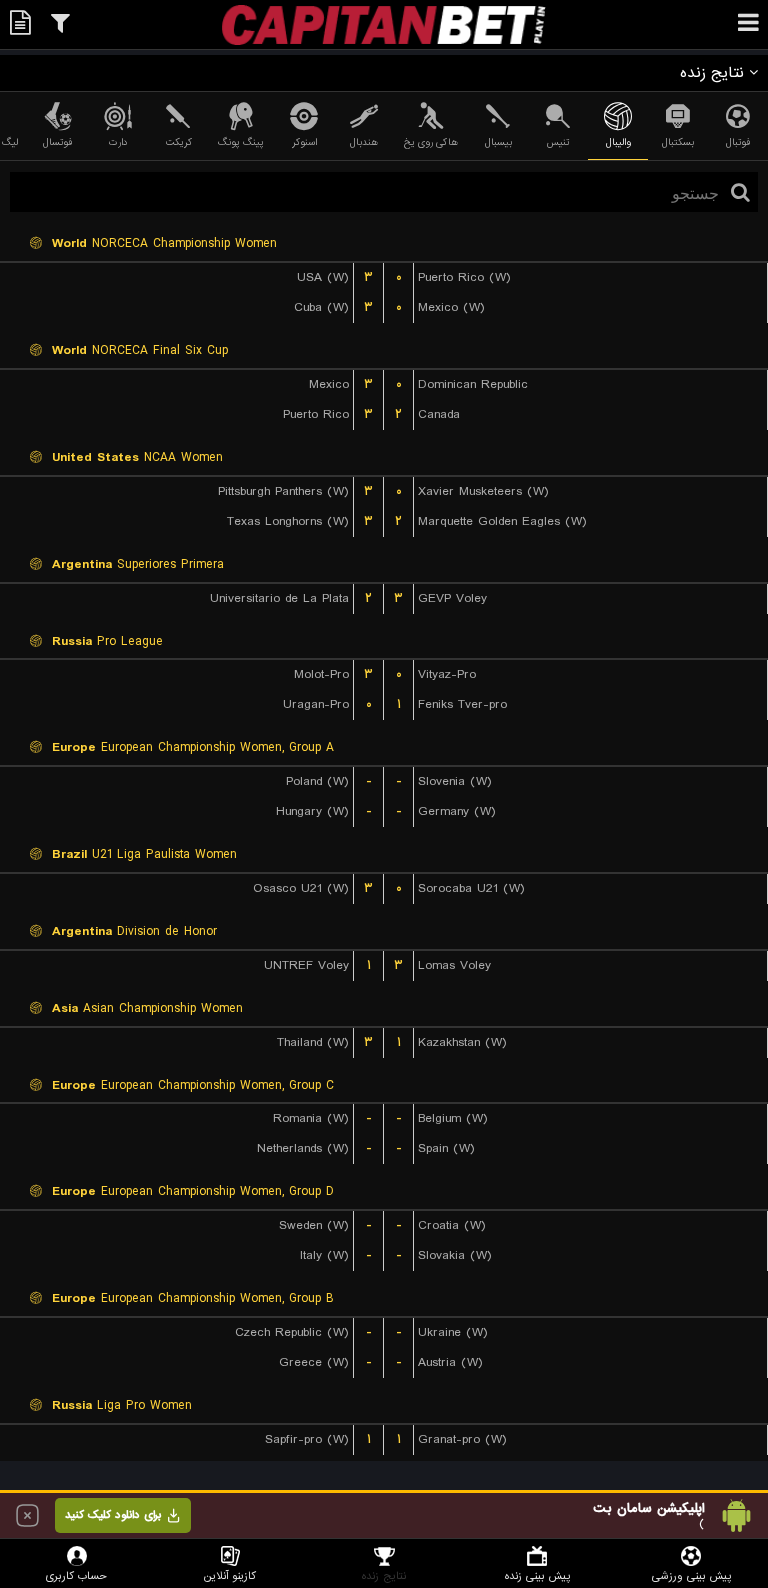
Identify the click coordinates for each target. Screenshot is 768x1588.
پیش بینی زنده (537, 1575)
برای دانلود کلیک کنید (113, 1515)
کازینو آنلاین (230, 1575)
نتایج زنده (384, 1575)
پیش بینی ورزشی (691, 1575)
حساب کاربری (76, 1575)
